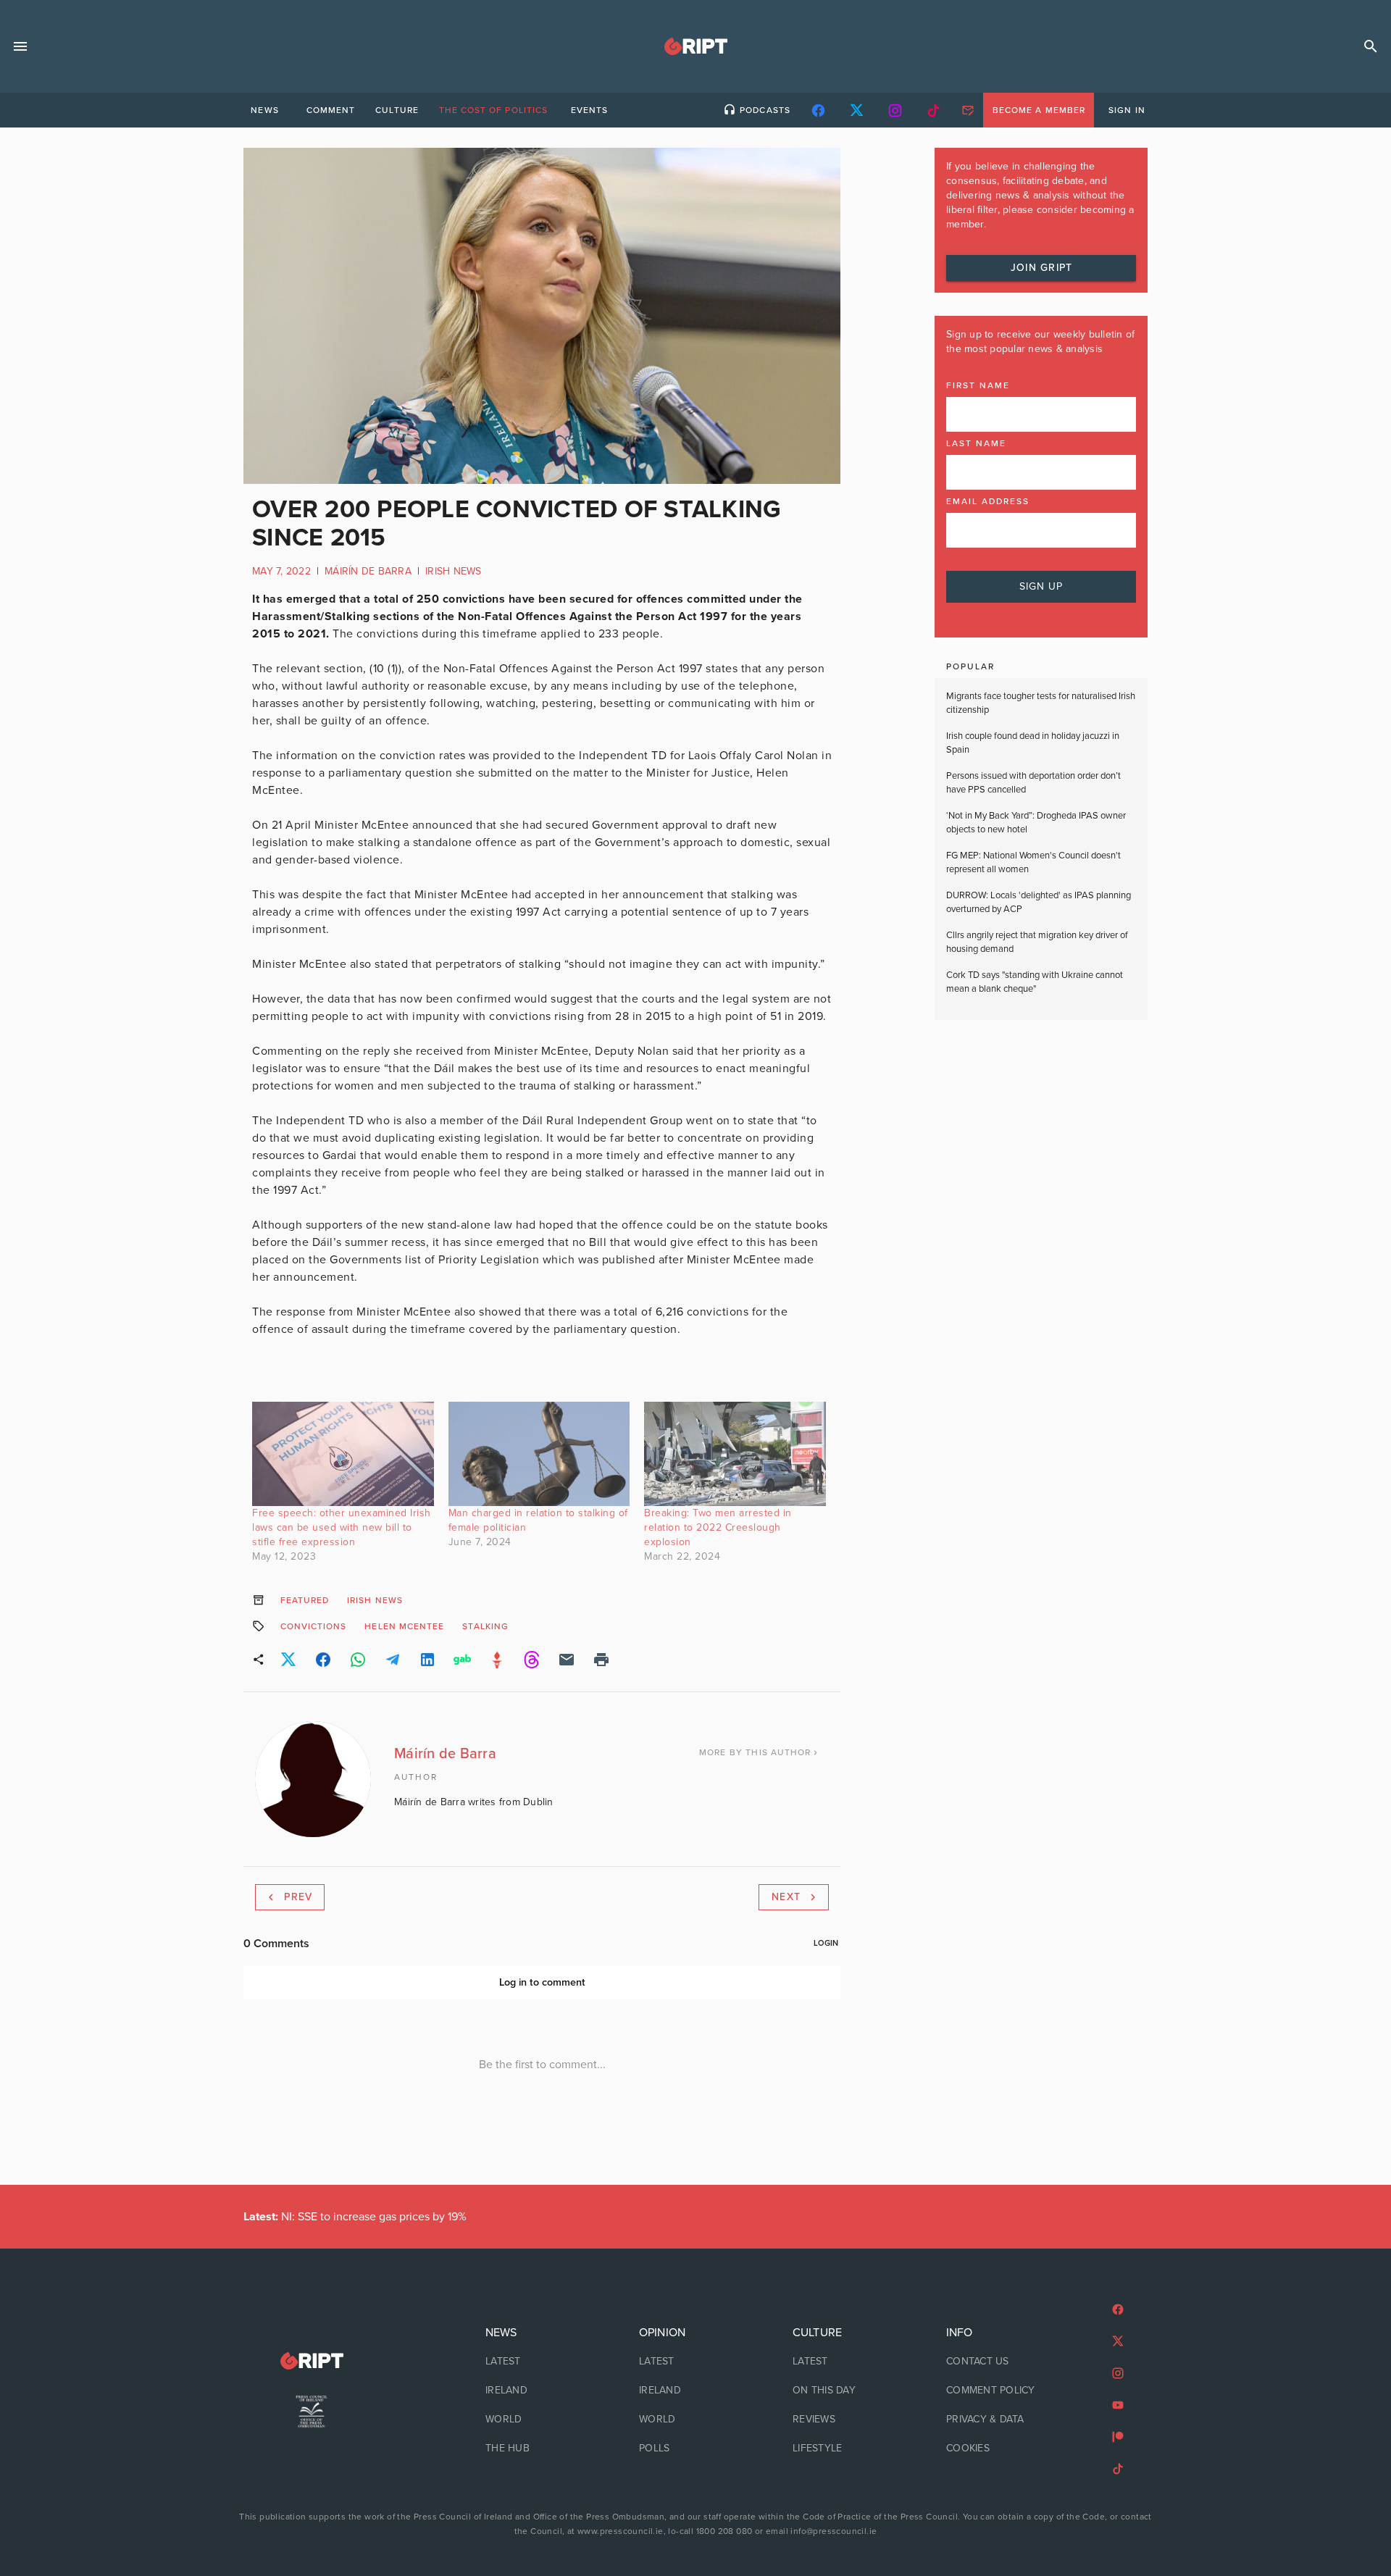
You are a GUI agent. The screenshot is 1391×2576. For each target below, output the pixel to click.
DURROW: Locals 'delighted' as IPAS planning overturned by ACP (1039, 903)
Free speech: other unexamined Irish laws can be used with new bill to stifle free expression (342, 1527)
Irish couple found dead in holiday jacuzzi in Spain (1033, 743)
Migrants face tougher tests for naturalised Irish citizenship (1041, 703)
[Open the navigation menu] (20, 46)
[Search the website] (1371, 46)
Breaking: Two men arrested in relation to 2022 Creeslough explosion (718, 1527)
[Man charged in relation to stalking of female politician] (539, 1454)
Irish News (454, 571)
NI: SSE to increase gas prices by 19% (356, 2217)
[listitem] (542, 2362)
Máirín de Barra (368, 571)
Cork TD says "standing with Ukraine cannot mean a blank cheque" (1035, 982)
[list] (542, 2391)
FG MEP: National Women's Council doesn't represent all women (1033, 863)
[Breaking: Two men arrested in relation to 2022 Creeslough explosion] (735, 1454)
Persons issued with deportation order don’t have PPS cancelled (1033, 783)
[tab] (264, 110)
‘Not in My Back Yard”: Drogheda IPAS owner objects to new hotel (1036, 823)
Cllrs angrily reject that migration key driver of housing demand (1037, 942)
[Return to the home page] (312, 2361)
